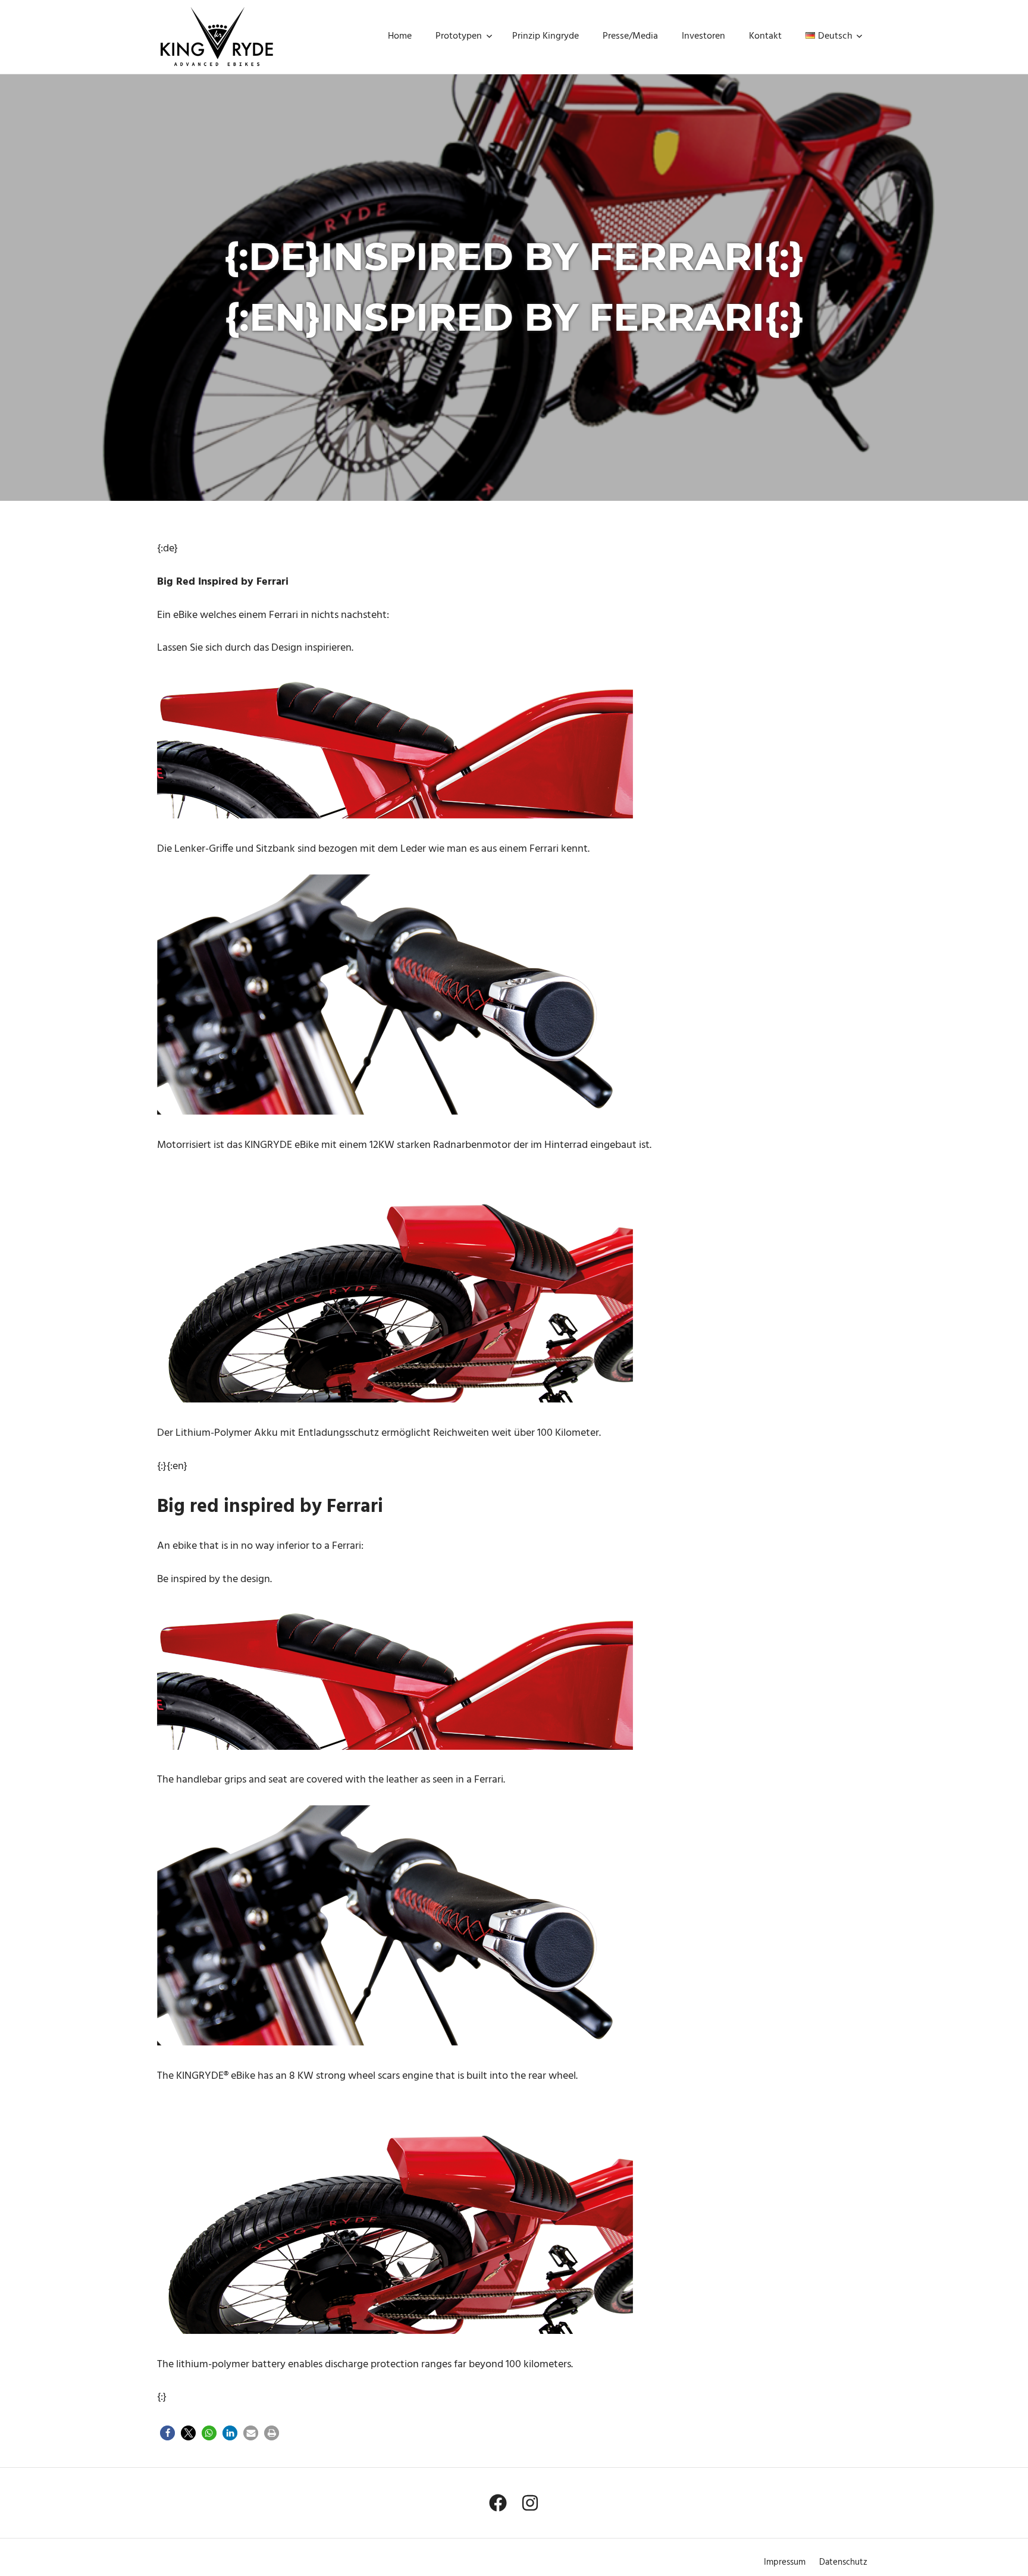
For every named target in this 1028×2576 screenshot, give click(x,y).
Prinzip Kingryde (546, 36)
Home (400, 36)
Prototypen (459, 36)
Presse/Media (630, 36)
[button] (167, 2433)
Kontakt (765, 36)
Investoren (703, 36)
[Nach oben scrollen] (1005, 2553)
